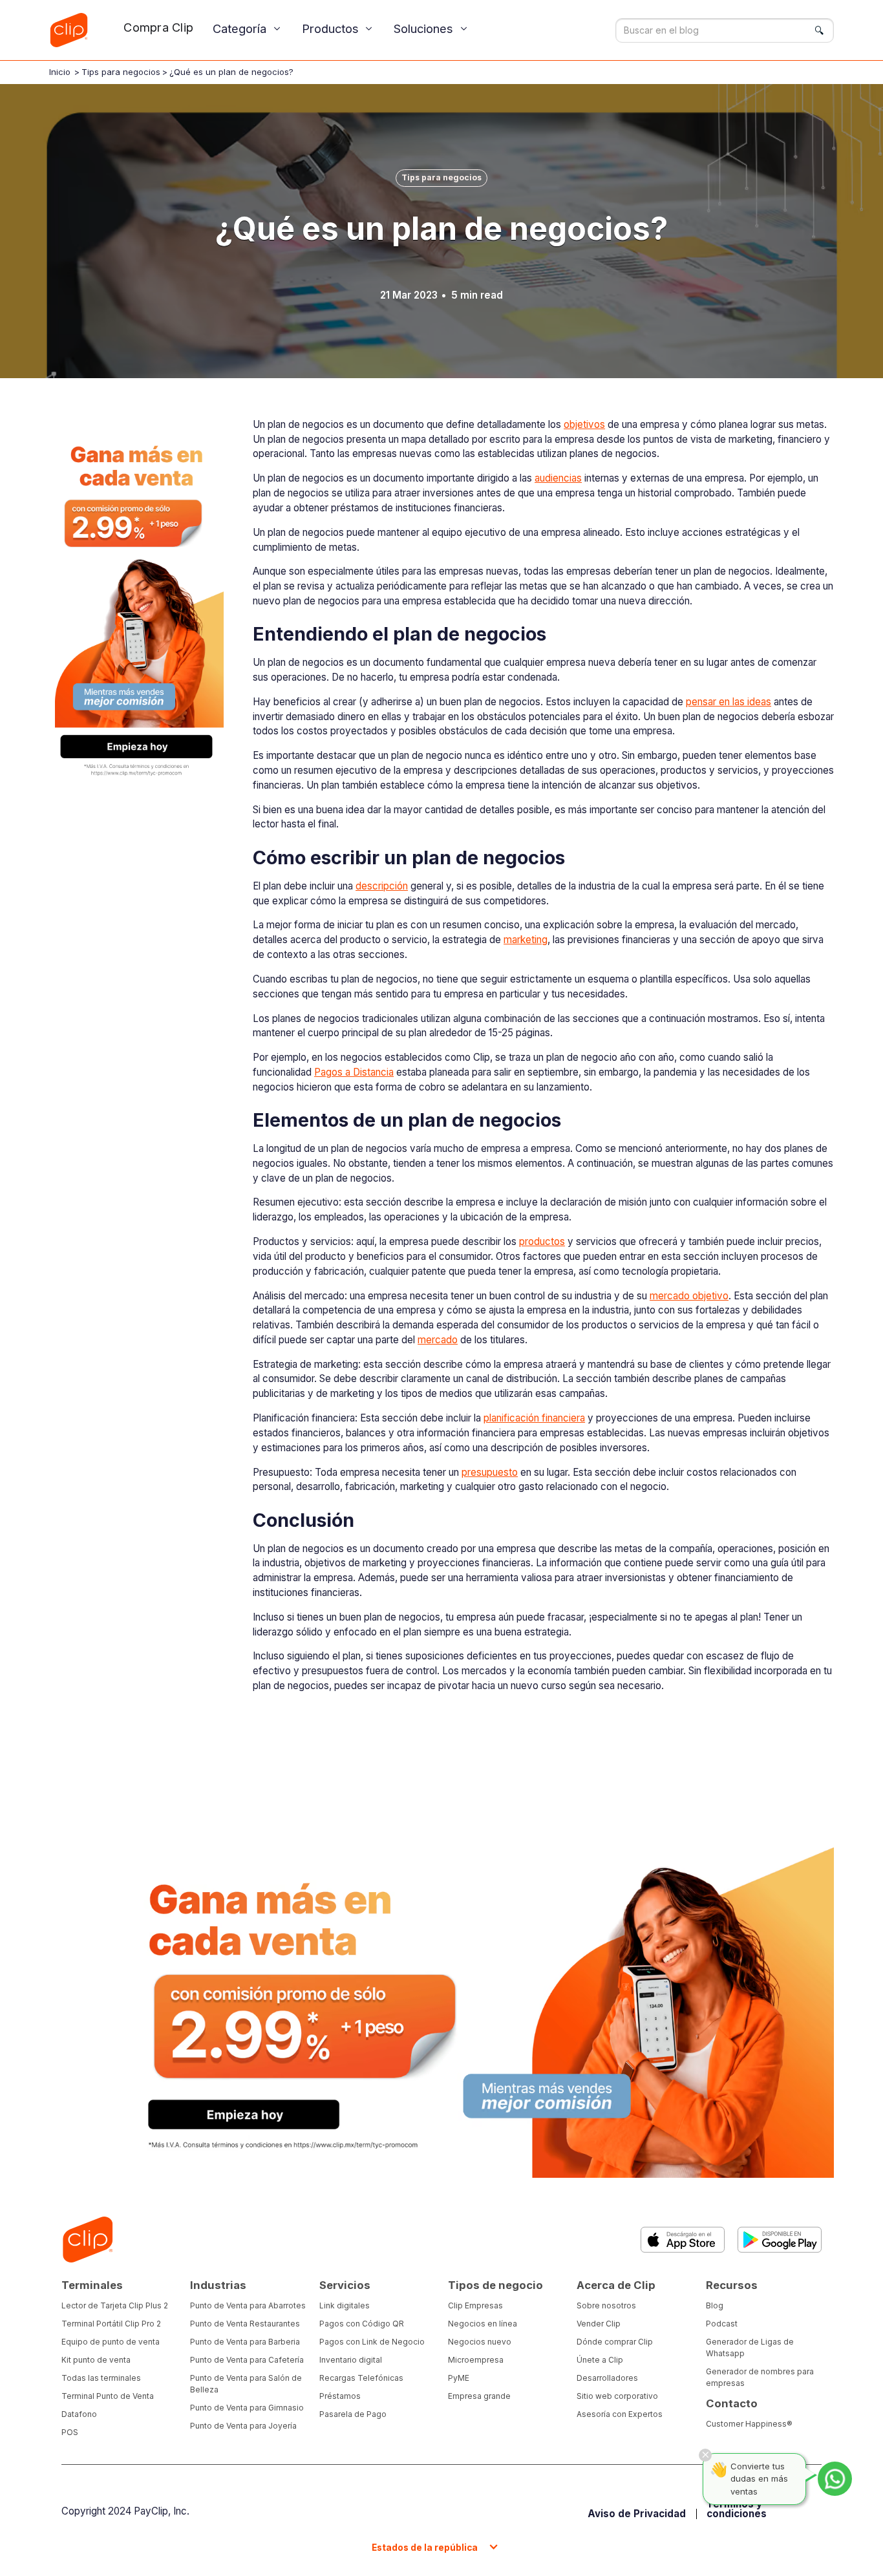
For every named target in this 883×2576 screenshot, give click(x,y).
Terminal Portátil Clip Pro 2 (111, 2324)
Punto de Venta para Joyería (243, 2426)
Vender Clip (599, 2324)
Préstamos (340, 2396)
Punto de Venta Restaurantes (245, 2324)
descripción (382, 886)
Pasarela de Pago (353, 2414)
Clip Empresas (475, 2305)
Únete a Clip (600, 2360)
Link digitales (345, 2305)
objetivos (584, 424)
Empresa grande (479, 2396)
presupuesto (490, 1472)
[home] (69, 30)
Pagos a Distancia (354, 1072)
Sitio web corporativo (617, 2396)
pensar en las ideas (729, 702)
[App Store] (683, 2240)
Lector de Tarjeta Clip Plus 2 (115, 2305)
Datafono (79, 2414)
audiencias (558, 478)
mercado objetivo (689, 1296)
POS (70, 2432)
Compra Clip (158, 27)
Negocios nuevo (480, 2342)
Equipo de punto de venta (111, 2342)
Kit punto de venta (96, 2360)
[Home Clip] (87, 2240)
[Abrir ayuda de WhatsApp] (835, 2479)
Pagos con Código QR (362, 2324)
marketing (526, 940)
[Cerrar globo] (705, 2455)
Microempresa (476, 2360)
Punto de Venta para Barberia (245, 2342)
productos (542, 1241)
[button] (248, 29)
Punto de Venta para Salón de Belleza (246, 2384)
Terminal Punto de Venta (108, 2396)
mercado (438, 1340)
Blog (715, 2305)
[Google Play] (780, 2240)
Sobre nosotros (606, 2305)
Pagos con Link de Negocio (372, 2342)
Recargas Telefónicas (361, 2378)
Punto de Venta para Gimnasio (247, 2408)
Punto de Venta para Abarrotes (248, 2305)
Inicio (60, 72)
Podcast (722, 2324)
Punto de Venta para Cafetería (247, 2360)
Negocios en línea (483, 2324)
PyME (459, 2378)
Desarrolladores (607, 2378)
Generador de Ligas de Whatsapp (750, 2347)
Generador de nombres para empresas (760, 2377)
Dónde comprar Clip (615, 2342)
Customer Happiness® (749, 2424)
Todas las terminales (101, 2378)
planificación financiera (534, 1418)
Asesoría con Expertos (620, 2414)
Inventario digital (351, 2360)
